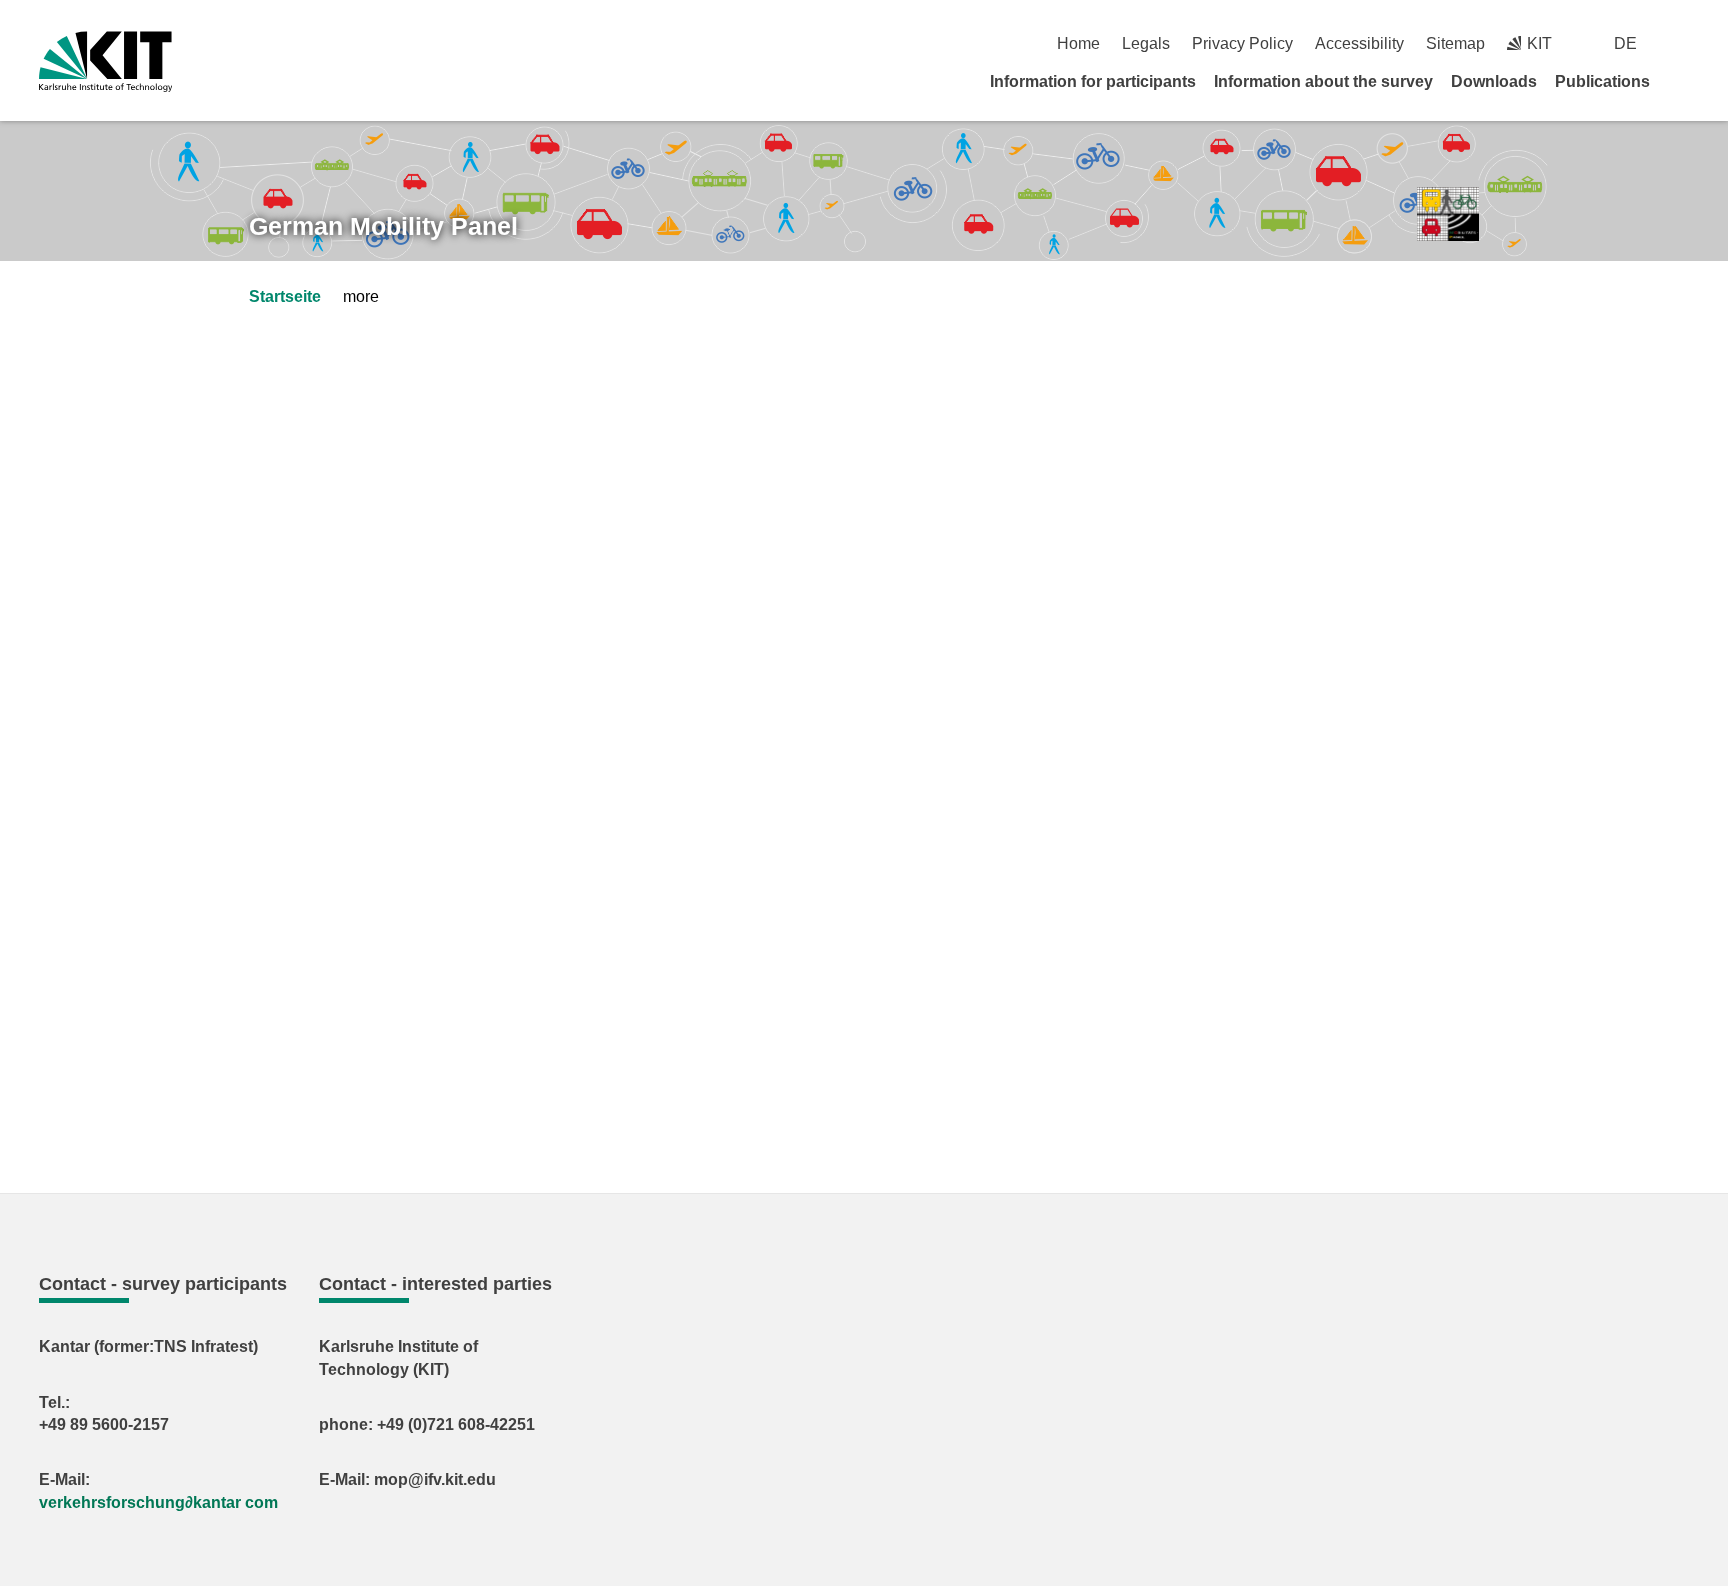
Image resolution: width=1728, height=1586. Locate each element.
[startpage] (1682, 81)
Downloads (1494, 81)
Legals (1146, 43)
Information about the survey (1323, 81)
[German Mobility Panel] (1448, 214)
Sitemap (1455, 43)
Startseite (285, 296)
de (1625, 43)
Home (1078, 43)
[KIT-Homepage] (105, 61)
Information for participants (1093, 81)
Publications (1602, 81)
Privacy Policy (1242, 43)
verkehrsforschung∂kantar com (158, 1502)
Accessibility (1359, 43)
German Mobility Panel (383, 226)
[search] (1681, 43)
